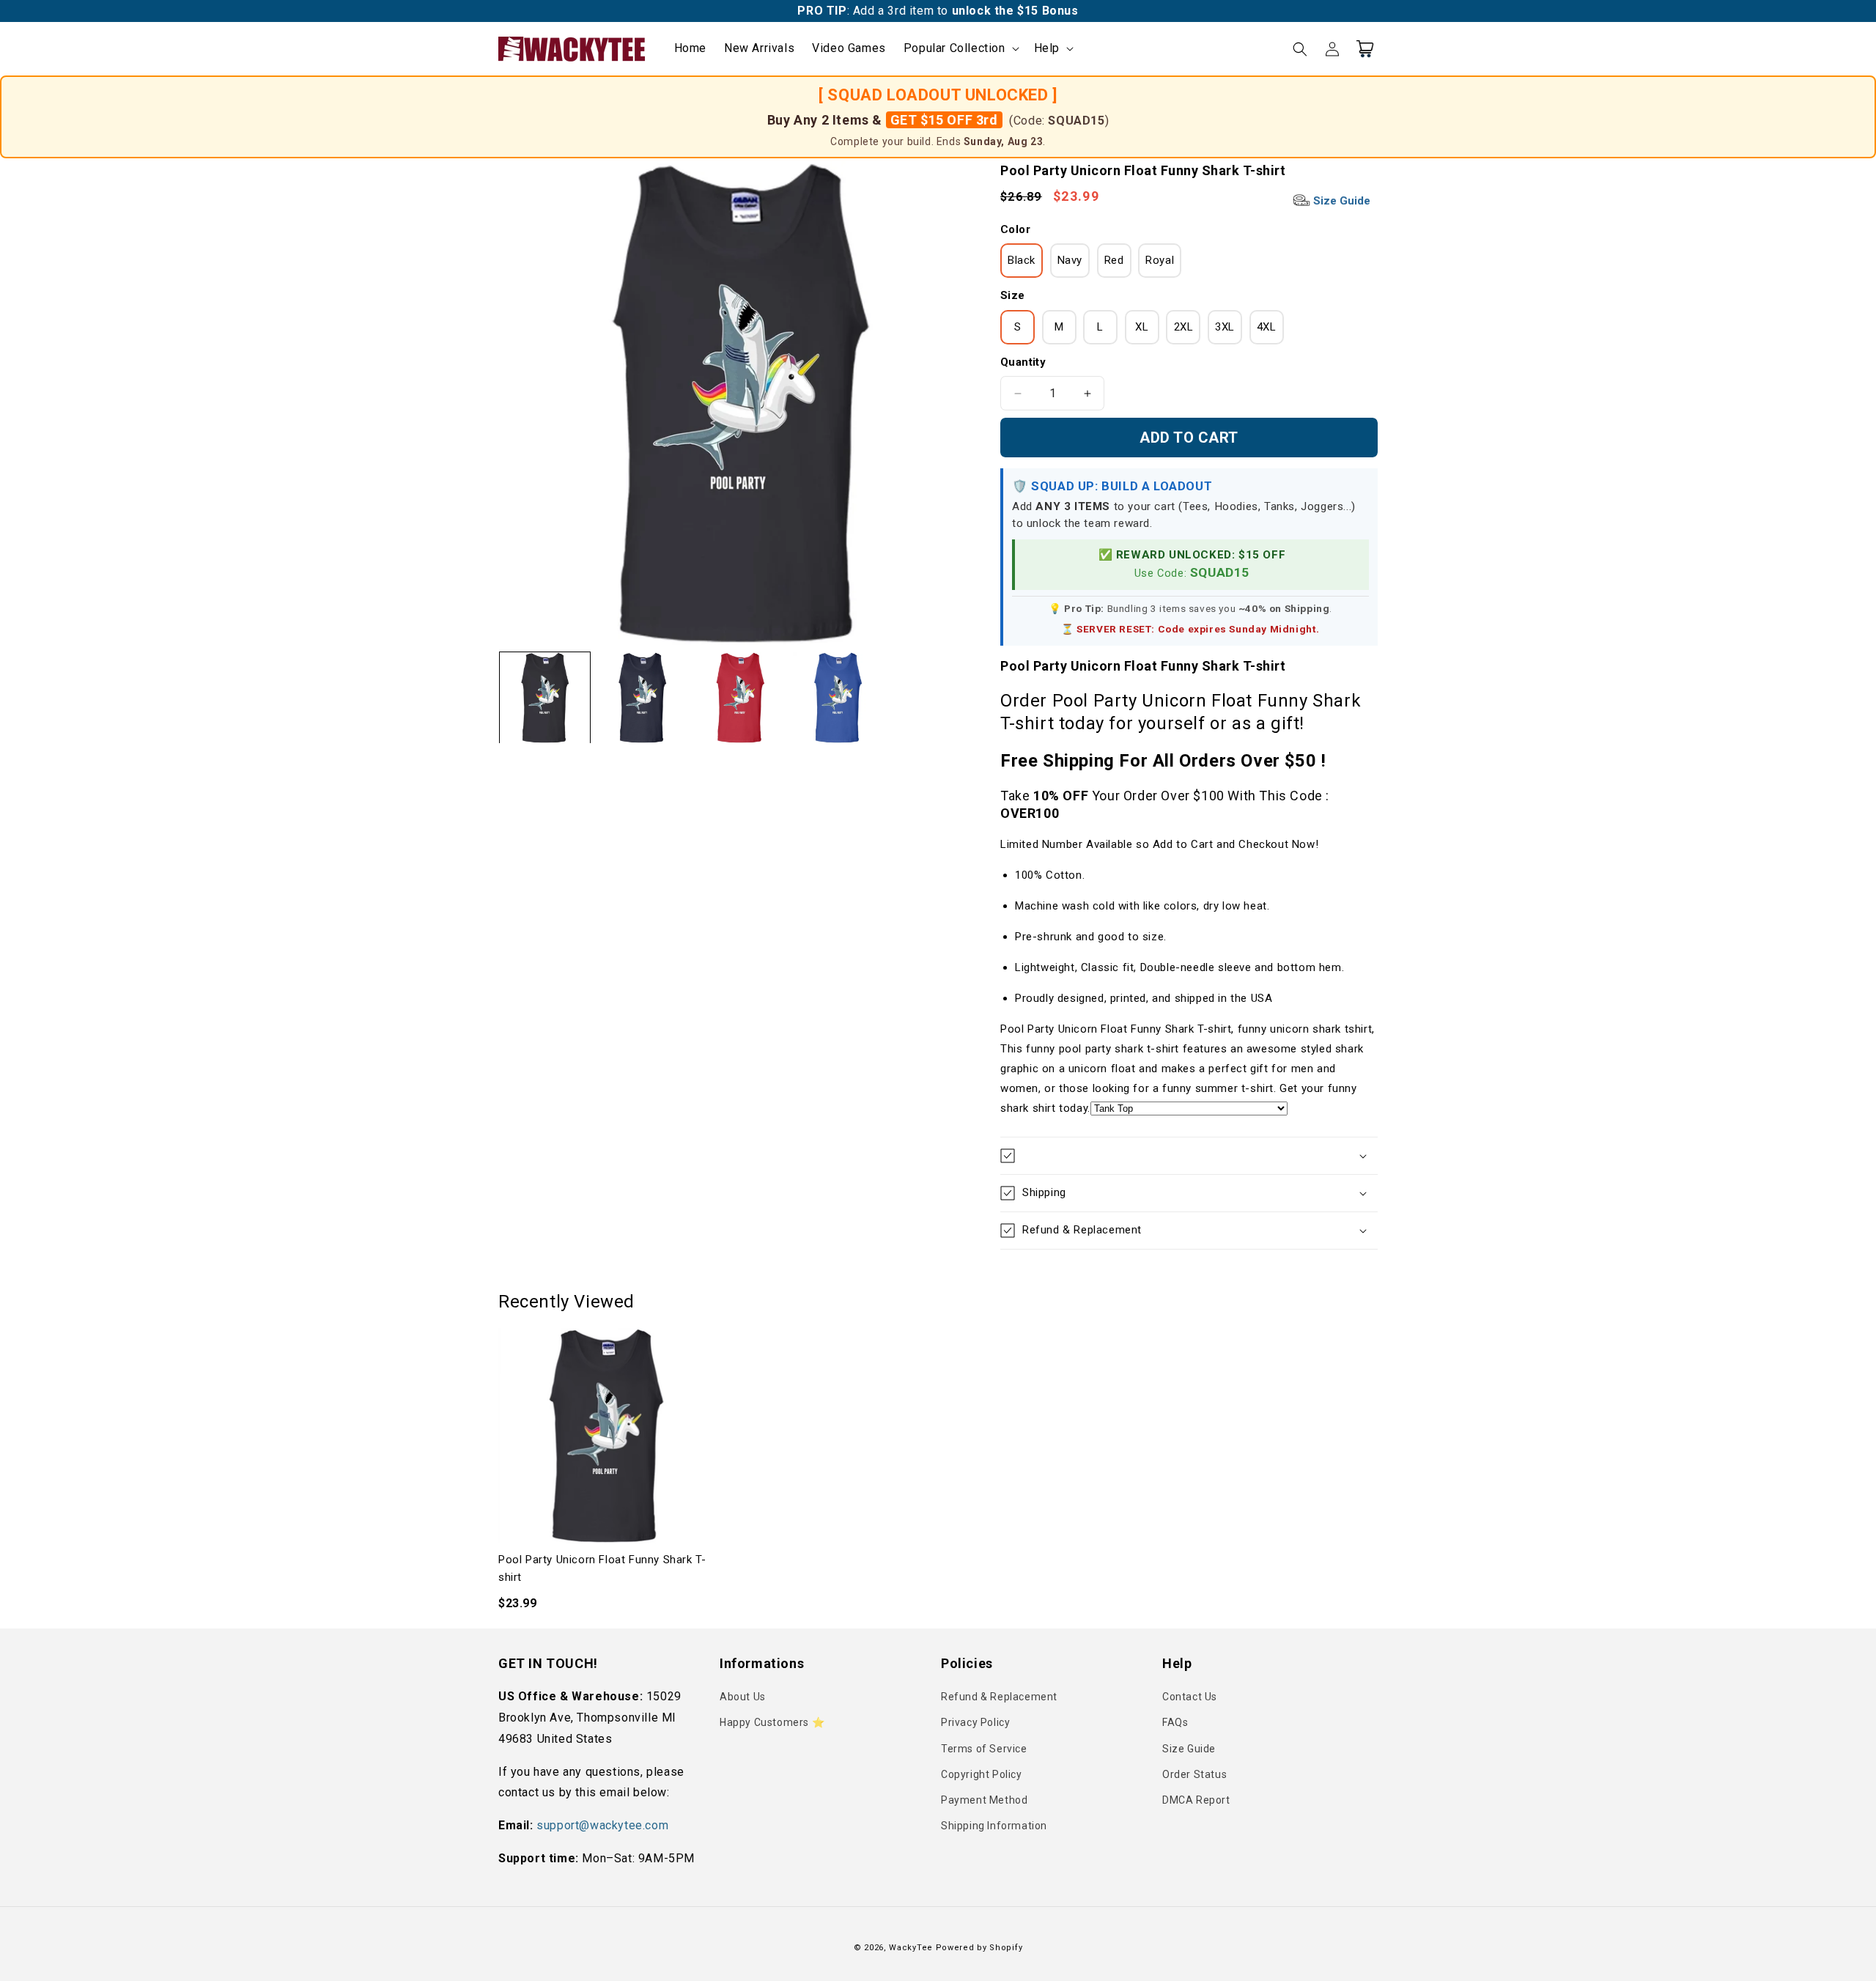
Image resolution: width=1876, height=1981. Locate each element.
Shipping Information (994, 1826)
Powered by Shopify (979, 1948)
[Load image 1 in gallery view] (545, 697)
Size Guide (1340, 201)
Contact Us (1190, 1697)
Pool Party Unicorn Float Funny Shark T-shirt (602, 1568)
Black (1022, 260)
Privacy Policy (975, 1722)
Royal (1160, 260)
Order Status (1194, 1774)
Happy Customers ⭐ (772, 1722)
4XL (1267, 327)
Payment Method (984, 1800)
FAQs (1175, 1722)
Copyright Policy (982, 1774)
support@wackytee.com (602, 1825)
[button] (960, 49)
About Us (743, 1697)
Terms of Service (984, 1749)
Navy (1070, 260)
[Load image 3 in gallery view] (740, 697)
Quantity (1023, 362)
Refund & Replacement (999, 1697)
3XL (1225, 327)
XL (1142, 327)
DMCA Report (1196, 1800)
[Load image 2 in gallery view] (642, 697)
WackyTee (911, 1948)
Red (1114, 260)
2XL (1184, 327)
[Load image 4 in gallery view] (838, 697)
